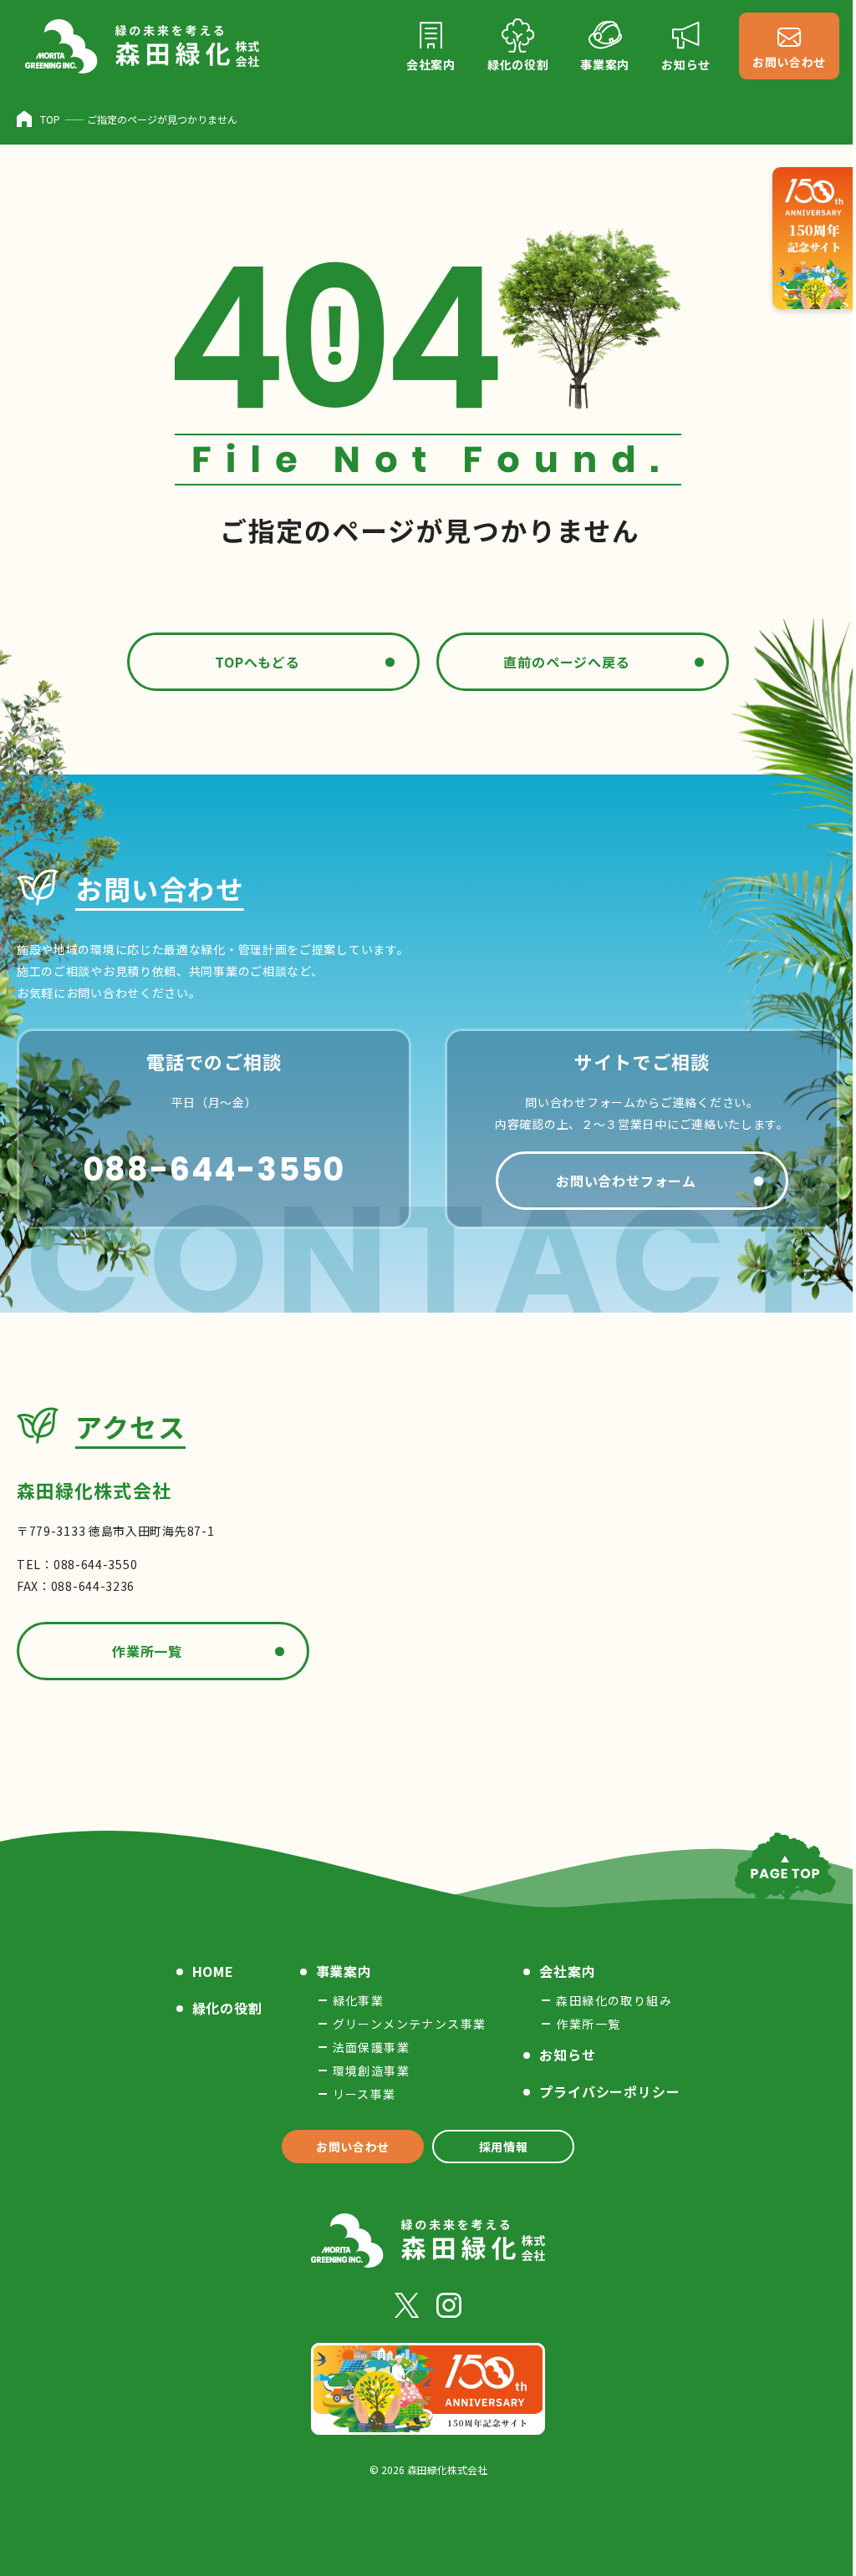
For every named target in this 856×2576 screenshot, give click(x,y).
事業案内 (344, 1971)
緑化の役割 (227, 2008)
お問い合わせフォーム (626, 1181)
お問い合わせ (353, 2147)
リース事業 (364, 2094)
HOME (213, 1971)
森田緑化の (614, 2000)
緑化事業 (359, 2000)
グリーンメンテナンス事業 (410, 2024)
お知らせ (567, 2055)
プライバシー (609, 2091)
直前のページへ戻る (566, 662)
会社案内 (567, 1971)
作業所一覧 (147, 1651)
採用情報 (504, 2147)
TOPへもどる (257, 662)
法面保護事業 (371, 2047)
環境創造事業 (371, 2070)
